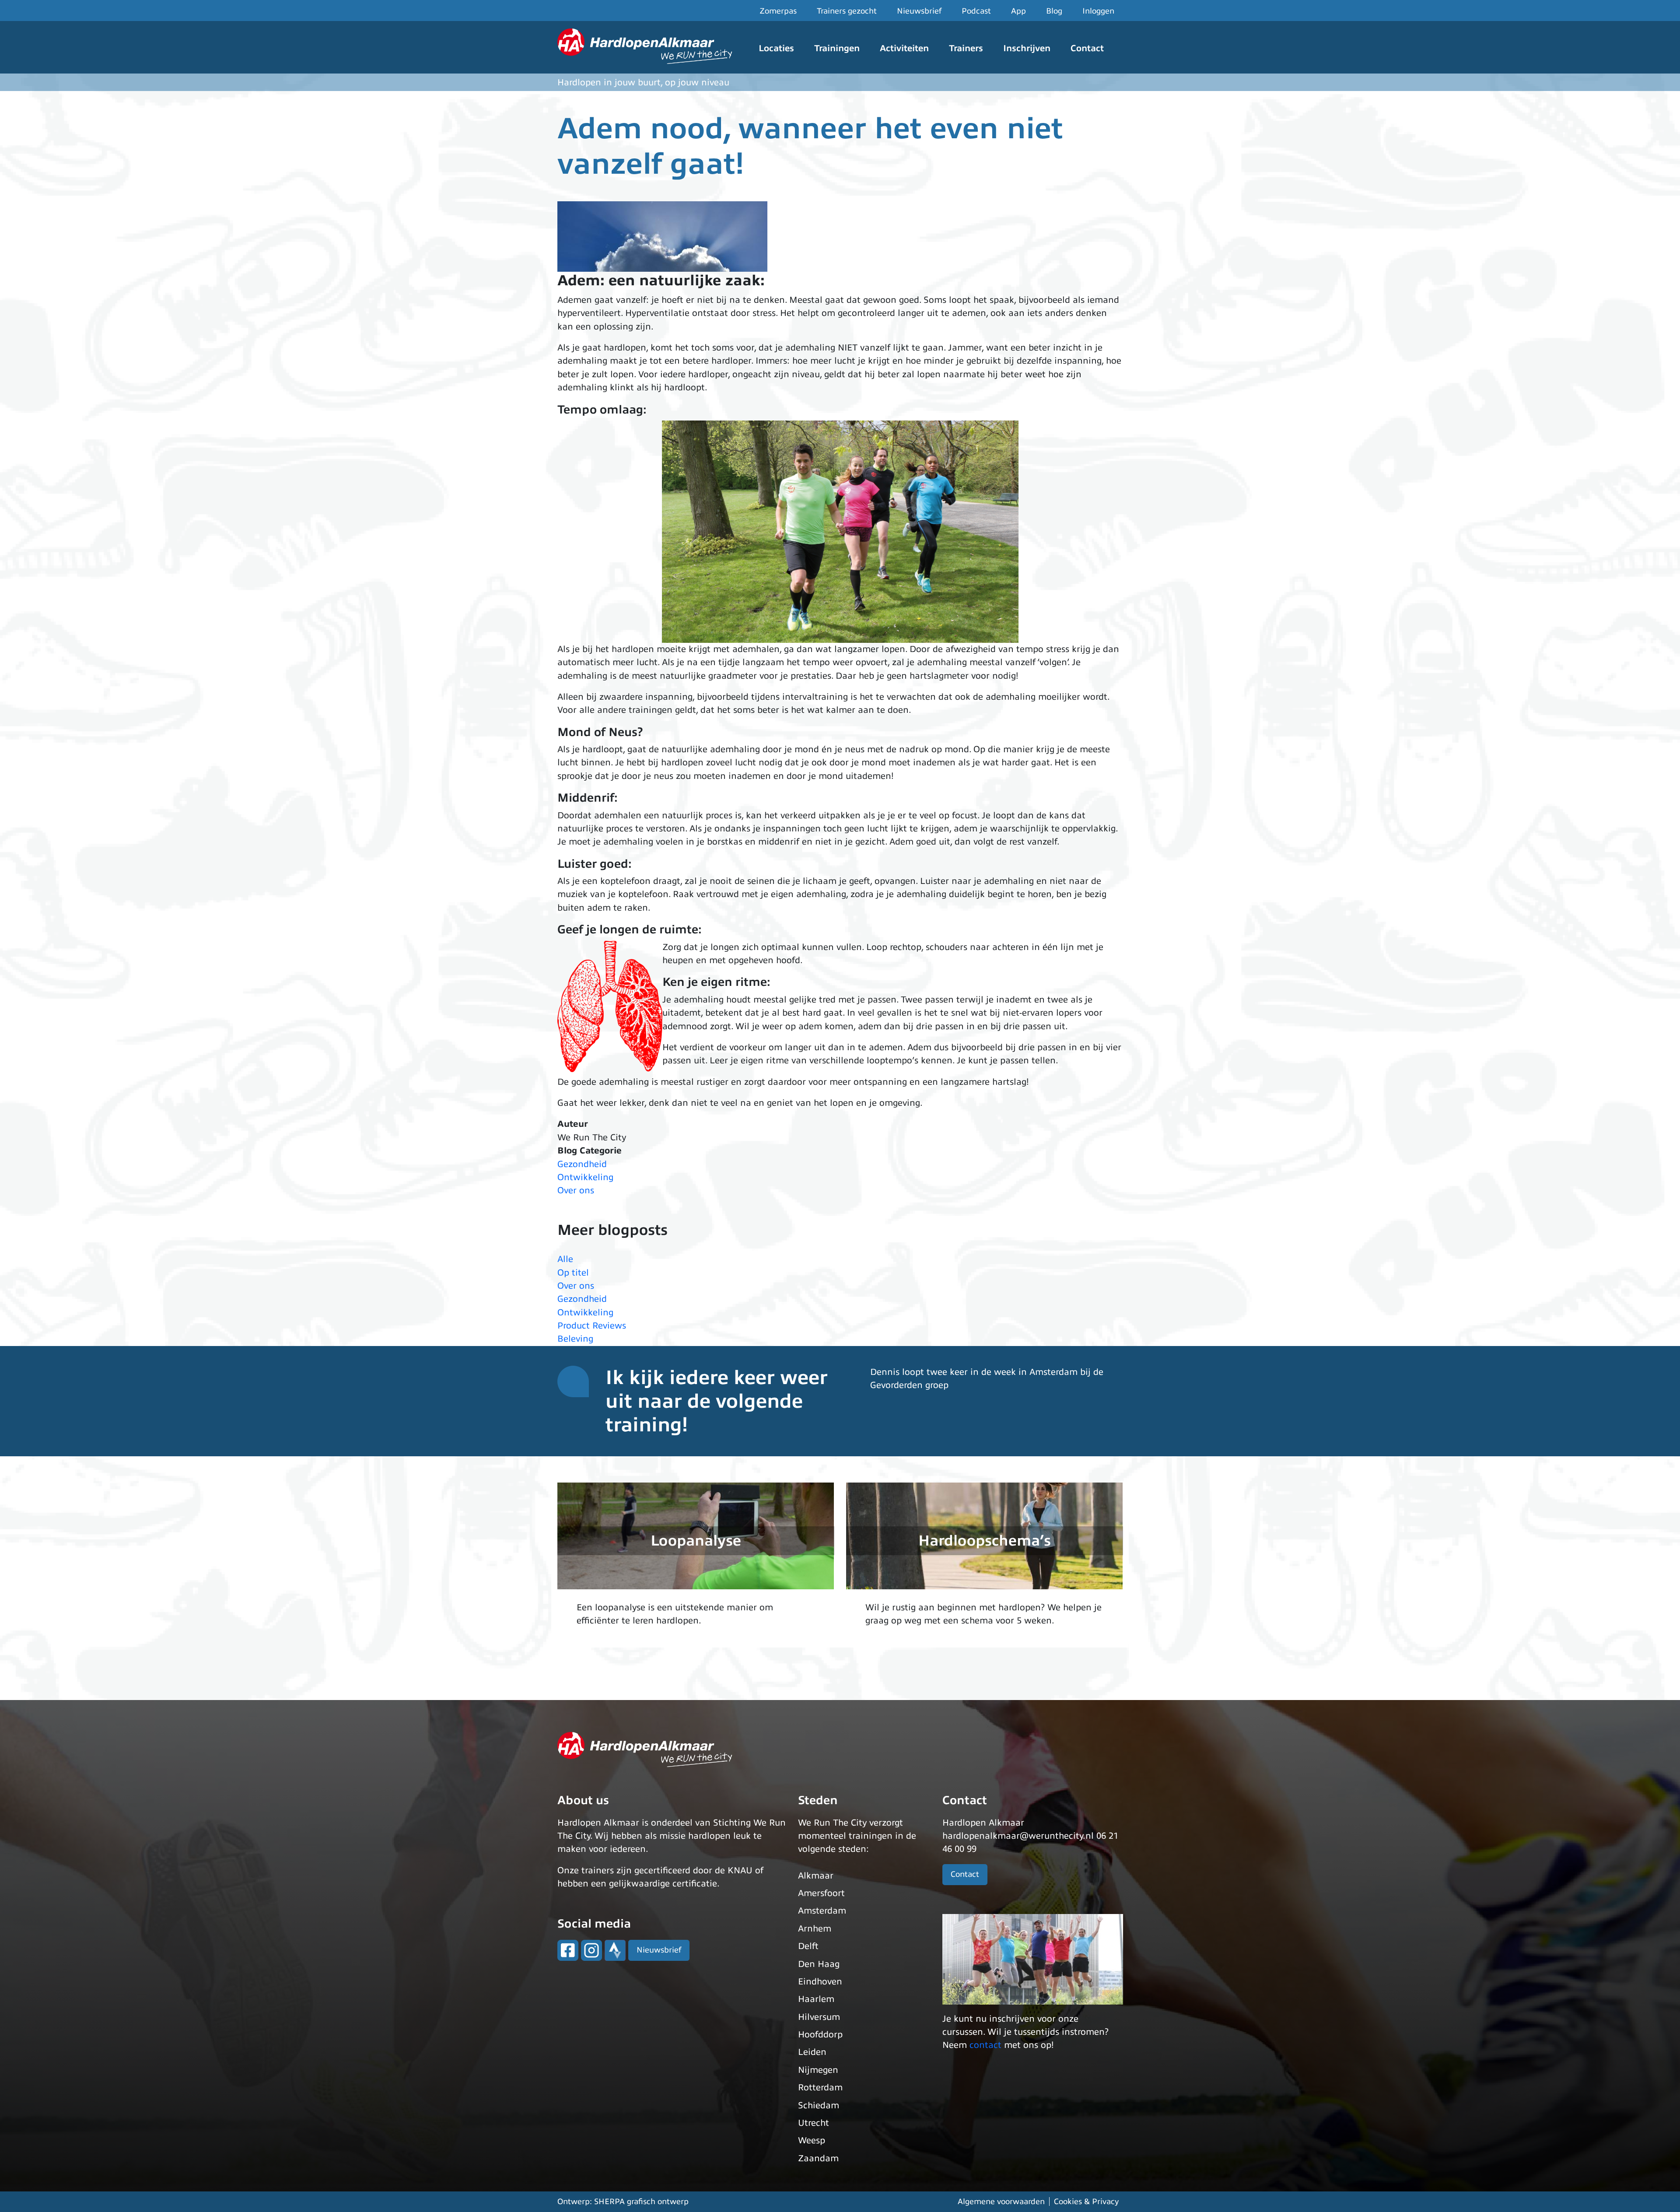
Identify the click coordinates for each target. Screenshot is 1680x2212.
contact (985, 2045)
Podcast (976, 11)
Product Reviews (592, 1326)
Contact (1087, 48)
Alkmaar (816, 1876)
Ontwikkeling (585, 1177)
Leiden (812, 2052)
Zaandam (818, 2158)
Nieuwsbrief (919, 11)
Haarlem (816, 1999)
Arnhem (815, 1929)
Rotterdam (820, 2088)
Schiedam (819, 2105)
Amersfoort (821, 1893)
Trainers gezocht (847, 11)
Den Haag (819, 1964)
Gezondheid (582, 1164)
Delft (808, 1946)
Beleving (575, 1339)
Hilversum (819, 2017)
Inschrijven (1027, 48)
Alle (565, 1259)
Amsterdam (822, 1911)
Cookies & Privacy (1086, 2201)
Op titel (573, 1273)
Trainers (966, 48)
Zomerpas (778, 11)
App (1018, 11)
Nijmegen (818, 2070)
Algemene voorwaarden (1001, 2201)
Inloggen (1098, 11)
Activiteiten (904, 48)
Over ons (576, 1190)
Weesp (812, 2140)
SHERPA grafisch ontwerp (641, 2201)
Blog (1054, 11)
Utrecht (814, 2123)
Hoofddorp (820, 2035)
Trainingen (837, 48)
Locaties (776, 48)
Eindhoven (820, 1982)
